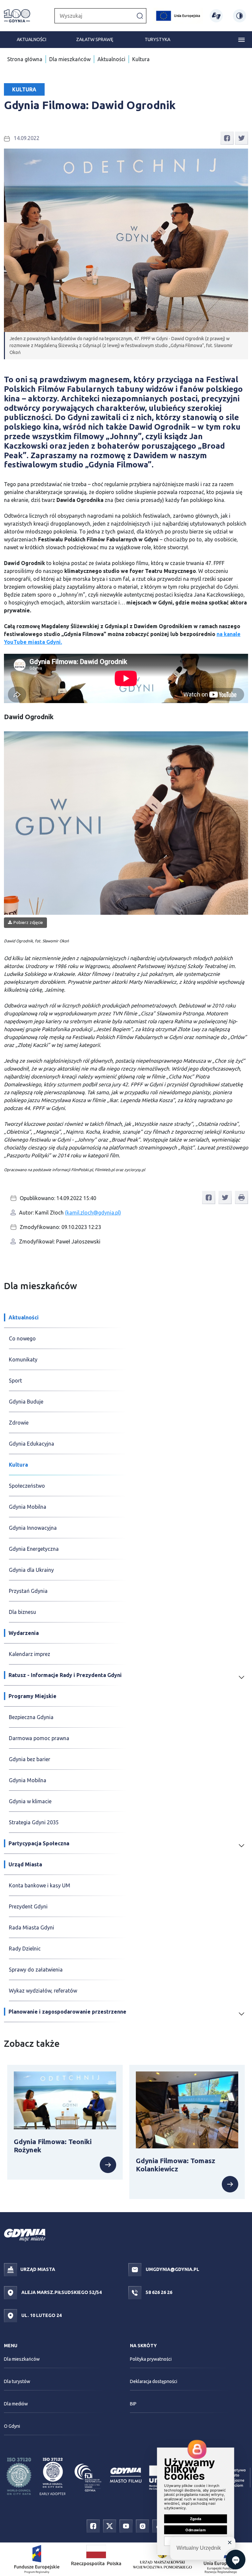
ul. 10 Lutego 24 (41, 2315)
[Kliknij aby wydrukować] (241, 1197)
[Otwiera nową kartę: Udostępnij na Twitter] (241, 137)
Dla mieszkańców (70, 59)
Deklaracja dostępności (154, 2381)
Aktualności (31, 39)
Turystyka (157, 39)
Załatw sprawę (95, 39)
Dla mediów (16, 2404)
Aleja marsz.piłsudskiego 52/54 (61, 2292)
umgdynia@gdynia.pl (172, 2269)
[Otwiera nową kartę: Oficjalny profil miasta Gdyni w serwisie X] (110, 2526)
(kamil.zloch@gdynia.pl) (93, 1213)
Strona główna (25, 59)
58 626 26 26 (158, 2292)
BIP (133, 2404)
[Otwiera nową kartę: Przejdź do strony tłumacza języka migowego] (216, 16)
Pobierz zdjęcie (28, 922)
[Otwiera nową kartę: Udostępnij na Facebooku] (227, 137)
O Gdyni (12, 2426)
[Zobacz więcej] (65, 2165)
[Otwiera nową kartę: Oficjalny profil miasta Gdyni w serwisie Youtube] (126, 2526)
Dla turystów (17, 2381)
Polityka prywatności (151, 2359)
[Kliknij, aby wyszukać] (140, 15)
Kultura (141, 59)
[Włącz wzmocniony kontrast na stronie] (240, 16)
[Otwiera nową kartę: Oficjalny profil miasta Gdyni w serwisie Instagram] (142, 2526)
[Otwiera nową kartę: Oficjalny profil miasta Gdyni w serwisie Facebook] (93, 2526)
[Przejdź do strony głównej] (17, 16)
